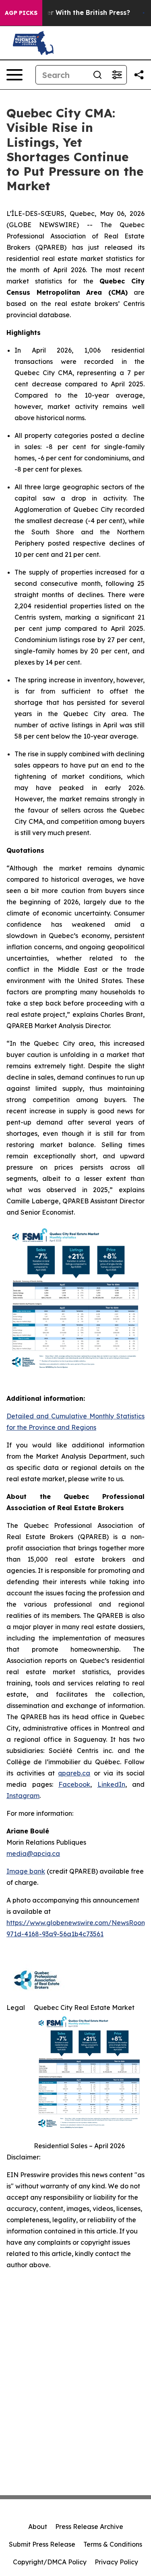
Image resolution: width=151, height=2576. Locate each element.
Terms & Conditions (113, 2544)
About (38, 2527)
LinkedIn (111, 1784)
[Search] (97, 75)
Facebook (74, 1784)
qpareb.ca (74, 1773)
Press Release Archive (89, 2527)
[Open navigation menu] (14, 75)
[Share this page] (139, 75)
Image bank (26, 1871)
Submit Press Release (42, 2544)
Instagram (23, 1796)
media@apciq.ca (33, 1853)
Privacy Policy (116, 2562)
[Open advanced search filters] (117, 75)
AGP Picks (21, 13)
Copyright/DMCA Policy (50, 2562)
